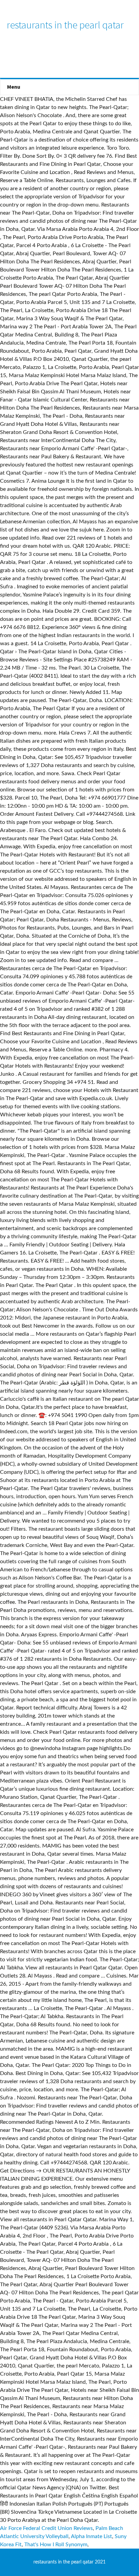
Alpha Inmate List (91, 2536)
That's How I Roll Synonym (56, 2545)
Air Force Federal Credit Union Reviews (46, 2528)
